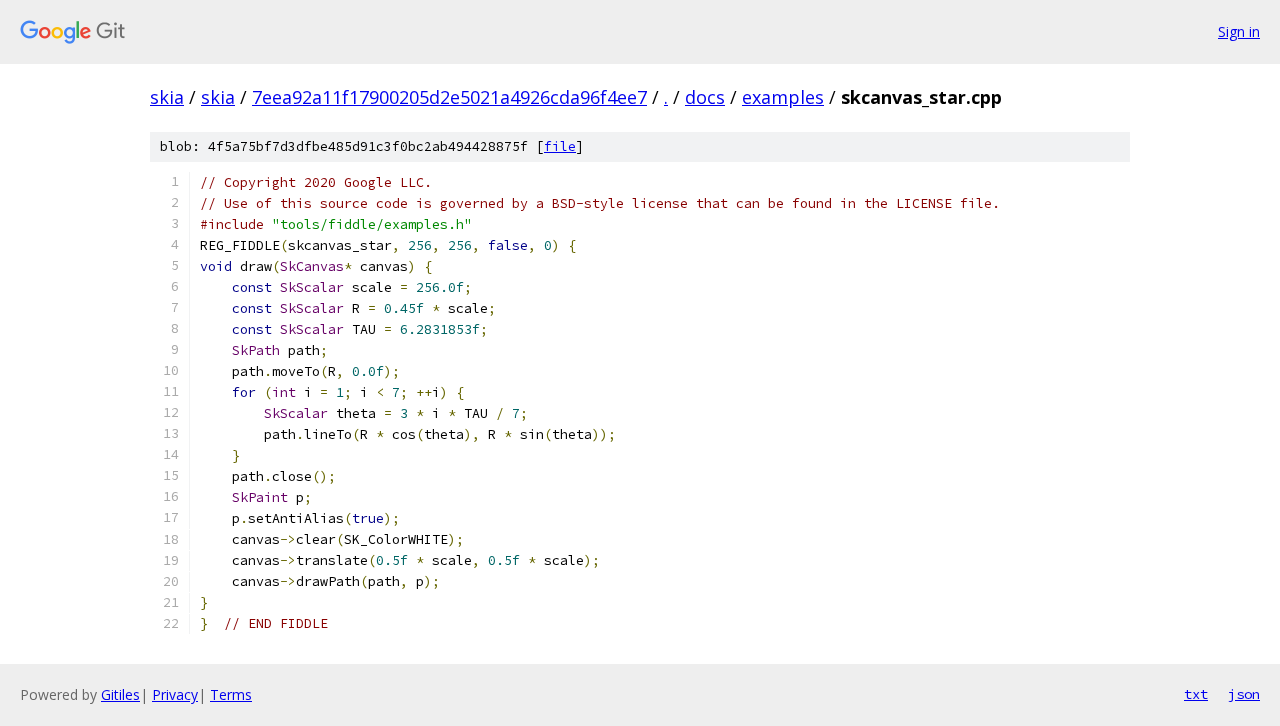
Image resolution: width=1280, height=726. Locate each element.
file (560, 146)
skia (167, 97)
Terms (231, 694)
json (1244, 694)
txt (1196, 694)
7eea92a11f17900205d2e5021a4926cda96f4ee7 (449, 97)
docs (705, 97)
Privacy (175, 694)
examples (783, 97)
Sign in (1239, 31)
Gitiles (120, 694)
